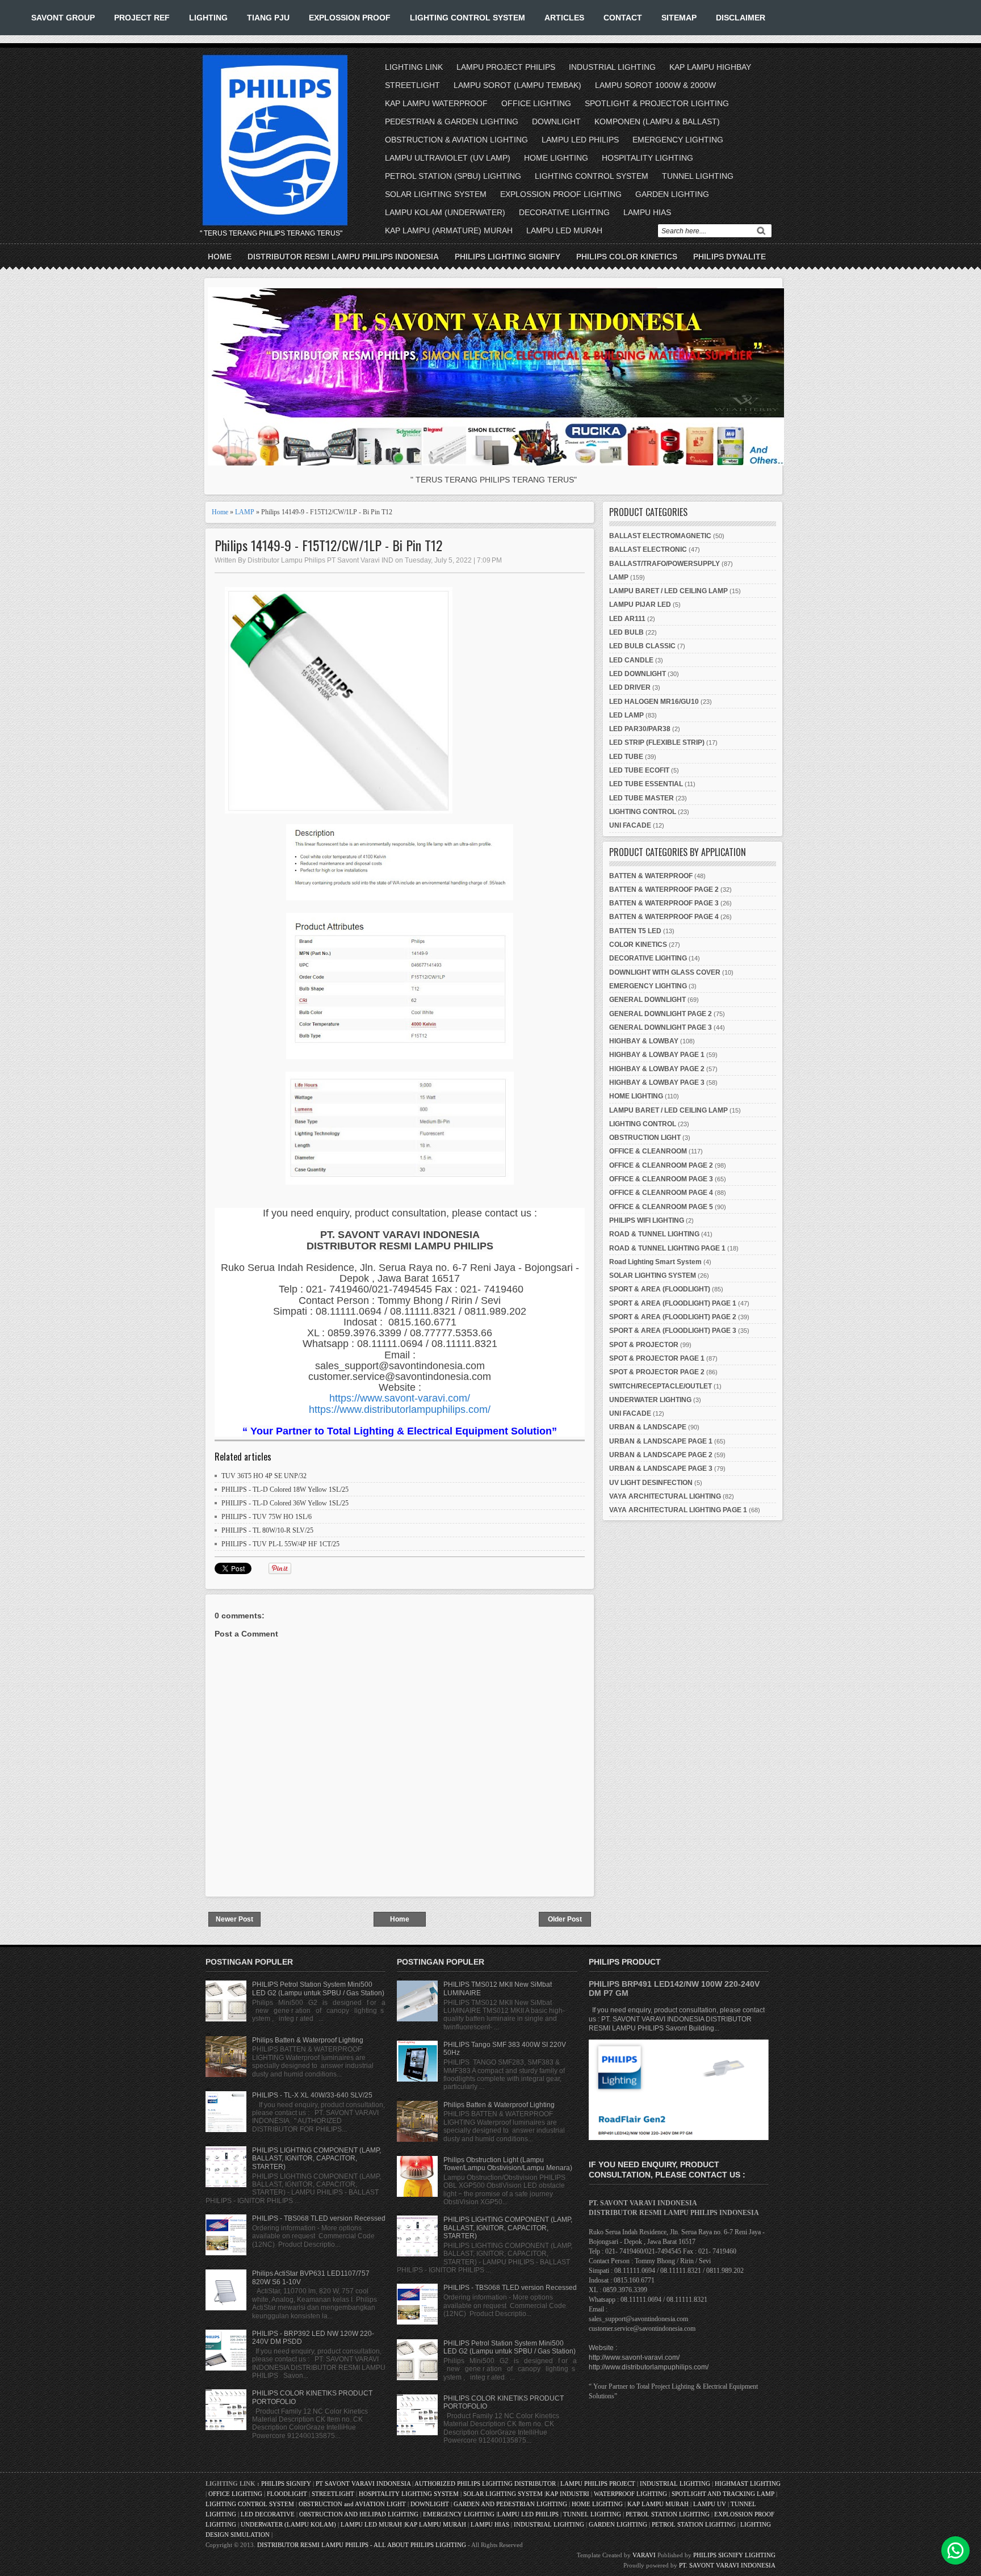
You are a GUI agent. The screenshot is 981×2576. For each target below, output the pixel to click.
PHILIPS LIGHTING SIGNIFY (508, 257)
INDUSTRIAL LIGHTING (612, 67)
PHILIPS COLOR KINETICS (627, 257)
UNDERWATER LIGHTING (650, 1400)
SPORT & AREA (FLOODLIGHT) (660, 1289)
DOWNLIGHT (556, 121)
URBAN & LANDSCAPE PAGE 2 (661, 1455)
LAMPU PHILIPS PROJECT (599, 2483)
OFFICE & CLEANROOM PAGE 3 (661, 1179)
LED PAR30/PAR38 (640, 729)
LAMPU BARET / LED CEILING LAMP (668, 591)
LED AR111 (627, 619)
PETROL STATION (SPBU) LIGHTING (453, 176)
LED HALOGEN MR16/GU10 (654, 702)
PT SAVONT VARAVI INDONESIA (364, 2483)
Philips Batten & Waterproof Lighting (308, 2040)
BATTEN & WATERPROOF (651, 876)
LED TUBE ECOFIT (639, 770)
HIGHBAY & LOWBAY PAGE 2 (657, 1069)
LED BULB (626, 632)
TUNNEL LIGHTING (698, 176)
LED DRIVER (630, 687)
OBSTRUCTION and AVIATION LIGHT (352, 2504)
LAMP (245, 512)
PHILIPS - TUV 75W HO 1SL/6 (267, 1517)
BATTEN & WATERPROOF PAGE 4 (664, 917)
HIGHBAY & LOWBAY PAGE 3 (657, 1083)
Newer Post (234, 1919)
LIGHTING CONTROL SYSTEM (468, 18)
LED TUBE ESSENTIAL (646, 784)
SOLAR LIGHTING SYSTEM (436, 194)
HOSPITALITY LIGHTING (647, 158)
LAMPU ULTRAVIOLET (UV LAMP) (448, 158)
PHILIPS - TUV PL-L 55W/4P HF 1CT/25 (280, 1544)
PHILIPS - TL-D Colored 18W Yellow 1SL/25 (285, 1490)
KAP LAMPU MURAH (658, 2504)
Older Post (565, 1919)
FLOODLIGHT (287, 2494)
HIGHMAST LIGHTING (748, 2483)
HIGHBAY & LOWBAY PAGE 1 (657, 1055)
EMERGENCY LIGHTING (678, 140)
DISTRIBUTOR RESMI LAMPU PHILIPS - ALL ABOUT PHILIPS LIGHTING (362, 2545)
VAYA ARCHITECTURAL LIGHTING (665, 1496)
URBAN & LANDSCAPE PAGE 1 (661, 1441)
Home (220, 257)
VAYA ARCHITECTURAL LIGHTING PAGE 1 (678, 1510)
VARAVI (644, 2555)
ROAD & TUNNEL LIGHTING (654, 1234)
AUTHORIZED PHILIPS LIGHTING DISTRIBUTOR (486, 2483)
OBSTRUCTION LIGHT (645, 1138)
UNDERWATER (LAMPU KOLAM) (288, 2524)
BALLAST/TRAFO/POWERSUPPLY (665, 564)
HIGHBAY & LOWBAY (644, 1041)
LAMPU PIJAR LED (640, 605)
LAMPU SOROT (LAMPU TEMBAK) (517, 85)
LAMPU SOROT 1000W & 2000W (655, 85)
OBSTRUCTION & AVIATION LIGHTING (456, 140)
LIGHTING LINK (414, 67)
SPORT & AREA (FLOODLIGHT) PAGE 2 (673, 1317)
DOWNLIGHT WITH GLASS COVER (665, 972)
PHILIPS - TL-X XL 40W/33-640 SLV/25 (312, 2095)
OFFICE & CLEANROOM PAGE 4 (661, 1193)
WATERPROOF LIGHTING (630, 2494)
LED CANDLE (631, 660)
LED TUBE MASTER (642, 798)
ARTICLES (564, 18)
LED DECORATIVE (268, 2514)
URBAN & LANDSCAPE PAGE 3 (661, 1469)
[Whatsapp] (955, 2550)
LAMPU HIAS (647, 212)
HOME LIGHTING (556, 158)
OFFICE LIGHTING (536, 103)
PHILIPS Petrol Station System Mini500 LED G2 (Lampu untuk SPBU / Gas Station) (318, 1988)
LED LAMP (626, 715)
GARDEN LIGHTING (672, 194)
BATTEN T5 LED (635, 931)
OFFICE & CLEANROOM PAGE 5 (661, 1207)
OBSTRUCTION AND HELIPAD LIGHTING (359, 2514)
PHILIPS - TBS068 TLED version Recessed (319, 2218)
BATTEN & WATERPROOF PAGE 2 (664, 890)
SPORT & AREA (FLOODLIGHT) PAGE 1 (673, 1303)
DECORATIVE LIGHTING (564, 212)
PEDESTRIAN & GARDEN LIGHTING (452, 121)
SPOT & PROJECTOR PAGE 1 (657, 1358)
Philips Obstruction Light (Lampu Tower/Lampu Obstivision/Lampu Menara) (508, 2164)
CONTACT (623, 18)
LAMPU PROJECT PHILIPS (506, 67)
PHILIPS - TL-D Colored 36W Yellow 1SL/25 (285, 1503)
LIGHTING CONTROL (643, 812)
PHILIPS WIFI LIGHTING (647, 1220)
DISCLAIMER (741, 18)
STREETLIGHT (412, 85)
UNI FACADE (630, 825)
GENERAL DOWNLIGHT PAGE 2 (661, 1014)
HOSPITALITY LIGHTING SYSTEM (409, 2494)
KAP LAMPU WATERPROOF (436, 103)
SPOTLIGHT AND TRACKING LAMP (723, 2494)
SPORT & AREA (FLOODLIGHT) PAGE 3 (673, 1331)
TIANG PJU (268, 18)
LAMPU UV (710, 2504)
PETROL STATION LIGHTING (668, 2514)
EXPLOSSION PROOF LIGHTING (561, 194)
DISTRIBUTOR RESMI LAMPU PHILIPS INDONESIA (343, 257)
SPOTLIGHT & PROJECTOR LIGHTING (657, 103)
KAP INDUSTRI (567, 2494)
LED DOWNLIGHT (638, 674)
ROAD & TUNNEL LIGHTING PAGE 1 (667, 1248)
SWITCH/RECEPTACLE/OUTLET (661, 1386)
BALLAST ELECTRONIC (648, 549)
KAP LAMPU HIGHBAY (710, 67)
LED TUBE (626, 757)
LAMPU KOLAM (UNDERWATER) (445, 212)
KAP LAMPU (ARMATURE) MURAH (449, 230)
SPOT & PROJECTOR (644, 1345)
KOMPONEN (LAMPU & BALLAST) (657, 121)
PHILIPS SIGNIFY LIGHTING (734, 2555)
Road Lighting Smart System (655, 1262)
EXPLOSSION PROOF (350, 18)
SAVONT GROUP (63, 18)
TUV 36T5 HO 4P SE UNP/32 (264, 1476)
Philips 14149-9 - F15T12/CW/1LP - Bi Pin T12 (328, 545)
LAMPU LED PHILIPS (580, 140)
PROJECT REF (142, 18)
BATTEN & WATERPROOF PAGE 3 (664, 903)
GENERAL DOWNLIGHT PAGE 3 (661, 1027)
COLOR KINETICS (638, 945)
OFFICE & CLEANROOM (648, 1151)
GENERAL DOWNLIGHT (647, 1000)
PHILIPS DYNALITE (730, 257)
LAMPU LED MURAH (564, 230)
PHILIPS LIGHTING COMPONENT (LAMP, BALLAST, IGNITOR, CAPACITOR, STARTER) (316, 2158)
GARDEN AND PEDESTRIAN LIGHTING (510, 2504)
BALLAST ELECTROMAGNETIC (660, 536)
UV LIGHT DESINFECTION (651, 1483)
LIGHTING (208, 18)
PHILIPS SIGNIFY (287, 2483)
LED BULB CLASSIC (642, 646)
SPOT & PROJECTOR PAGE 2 (657, 1372)
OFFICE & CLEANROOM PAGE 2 (661, 1165)
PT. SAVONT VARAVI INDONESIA (727, 2565)
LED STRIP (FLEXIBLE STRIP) (657, 742)
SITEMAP (679, 18)
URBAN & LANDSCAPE (648, 1427)
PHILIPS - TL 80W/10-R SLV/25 (267, 1530)
